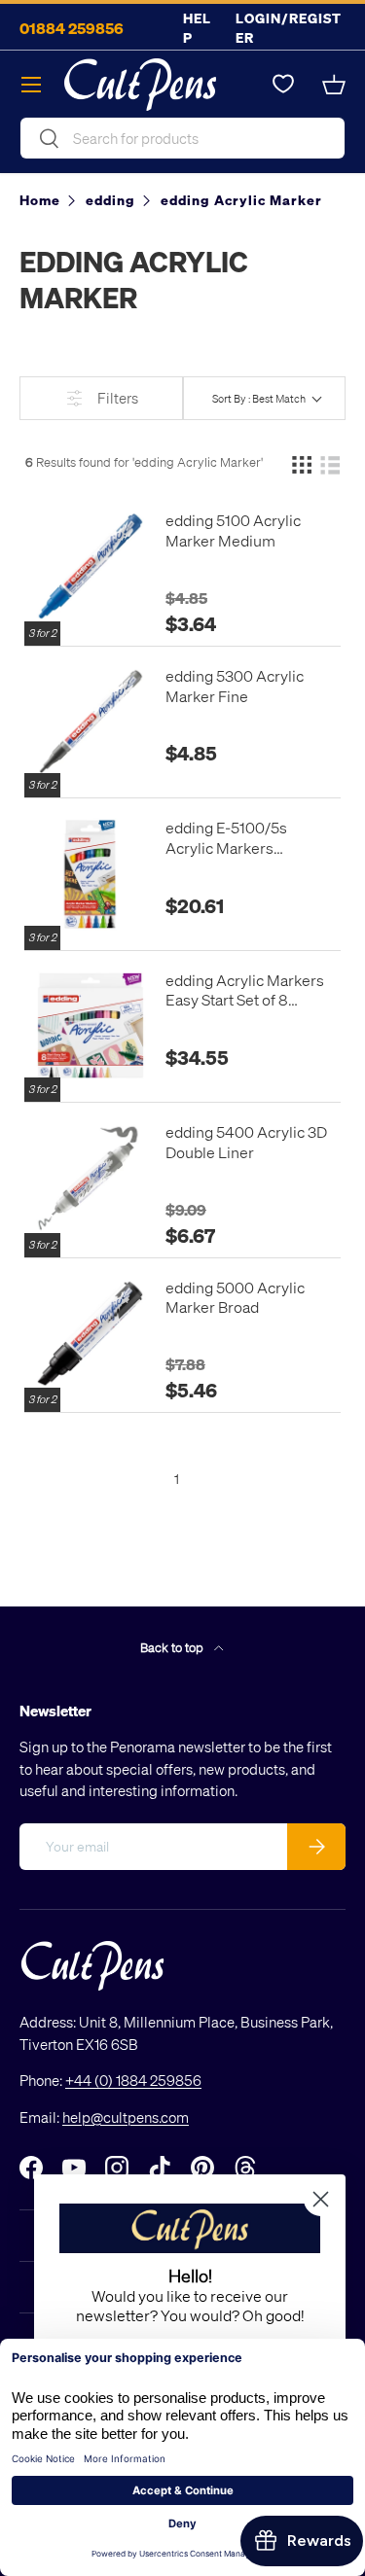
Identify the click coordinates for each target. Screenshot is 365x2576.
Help (197, 28)
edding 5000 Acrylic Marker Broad (235, 1298)
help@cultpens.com (126, 2117)
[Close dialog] (321, 2199)
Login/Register (289, 28)
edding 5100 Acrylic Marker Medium (233, 530)
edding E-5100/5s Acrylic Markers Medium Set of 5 (226, 838)
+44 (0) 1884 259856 (133, 2080)
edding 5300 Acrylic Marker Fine (235, 686)
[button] (334, 85)
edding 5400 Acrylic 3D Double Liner (246, 1142)
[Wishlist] (283, 85)
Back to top (173, 1647)
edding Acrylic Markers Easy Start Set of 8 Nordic (245, 991)
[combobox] (182, 138)
